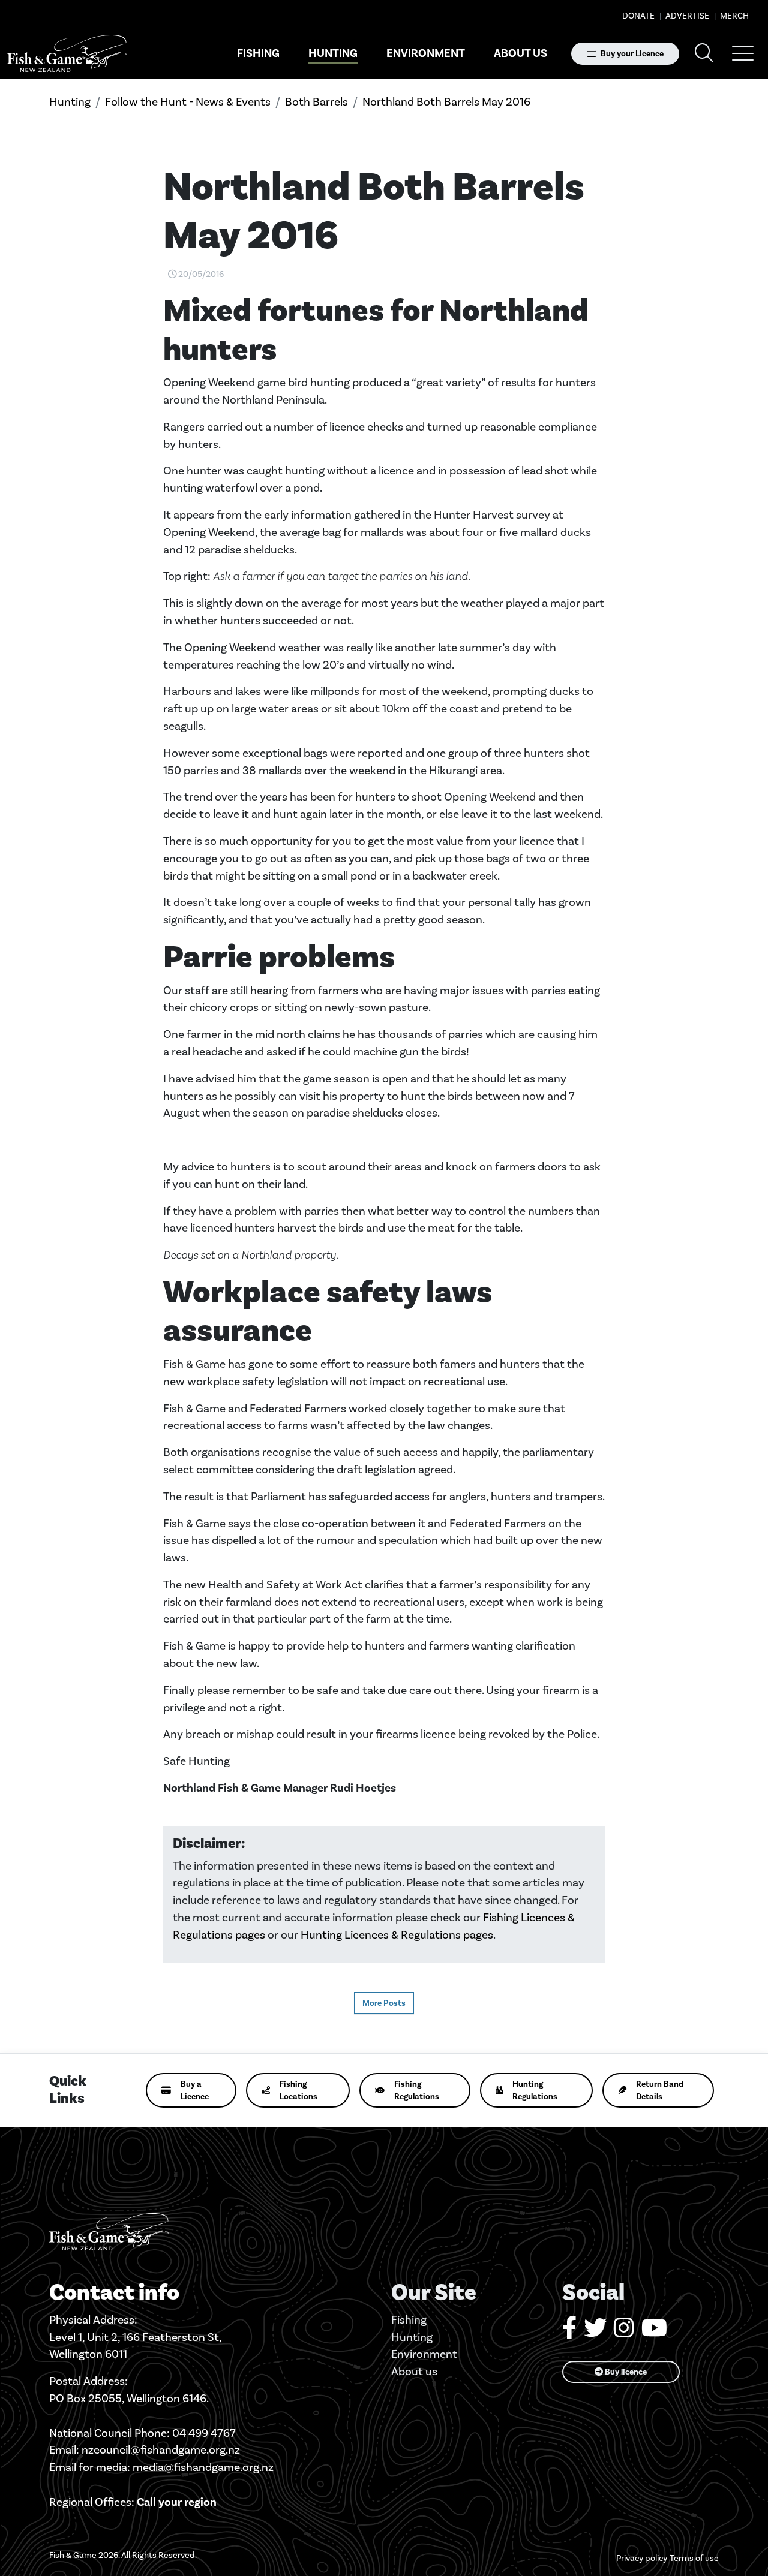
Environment (426, 53)
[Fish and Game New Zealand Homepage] (67, 54)
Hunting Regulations (535, 2090)
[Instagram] (624, 2332)
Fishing (258, 53)
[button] (743, 53)
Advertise (686, 16)
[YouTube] (654, 2332)
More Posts (384, 2003)
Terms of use (694, 2558)
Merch (733, 16)
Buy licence (625, 2372)
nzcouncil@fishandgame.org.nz (161, 2450)
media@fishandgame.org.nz (203, 2467)
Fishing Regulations (417, 2090)
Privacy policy (642, 2558)
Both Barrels (316, 102)
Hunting (333, 53)
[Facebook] (569, 2332)
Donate (638, 16)
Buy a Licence (195, 2090)
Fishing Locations (298, 2090)
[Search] (704, 54)
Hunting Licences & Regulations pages (397, 1935)
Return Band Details (660, 2090)
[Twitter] (595, 2332)
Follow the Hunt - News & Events (188, 102)
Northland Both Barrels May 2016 (446, 102)
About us (520, 53)
